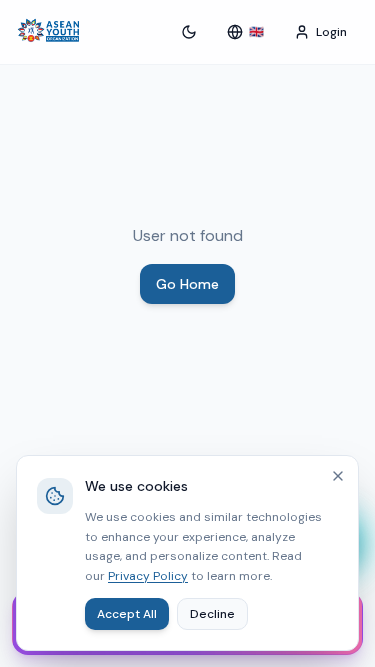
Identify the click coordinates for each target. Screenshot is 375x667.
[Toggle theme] (189, 32)
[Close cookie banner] (338, 476)
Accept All (127, 614)
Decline (212, 614)
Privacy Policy (148, 576)
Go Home (187, 284)
